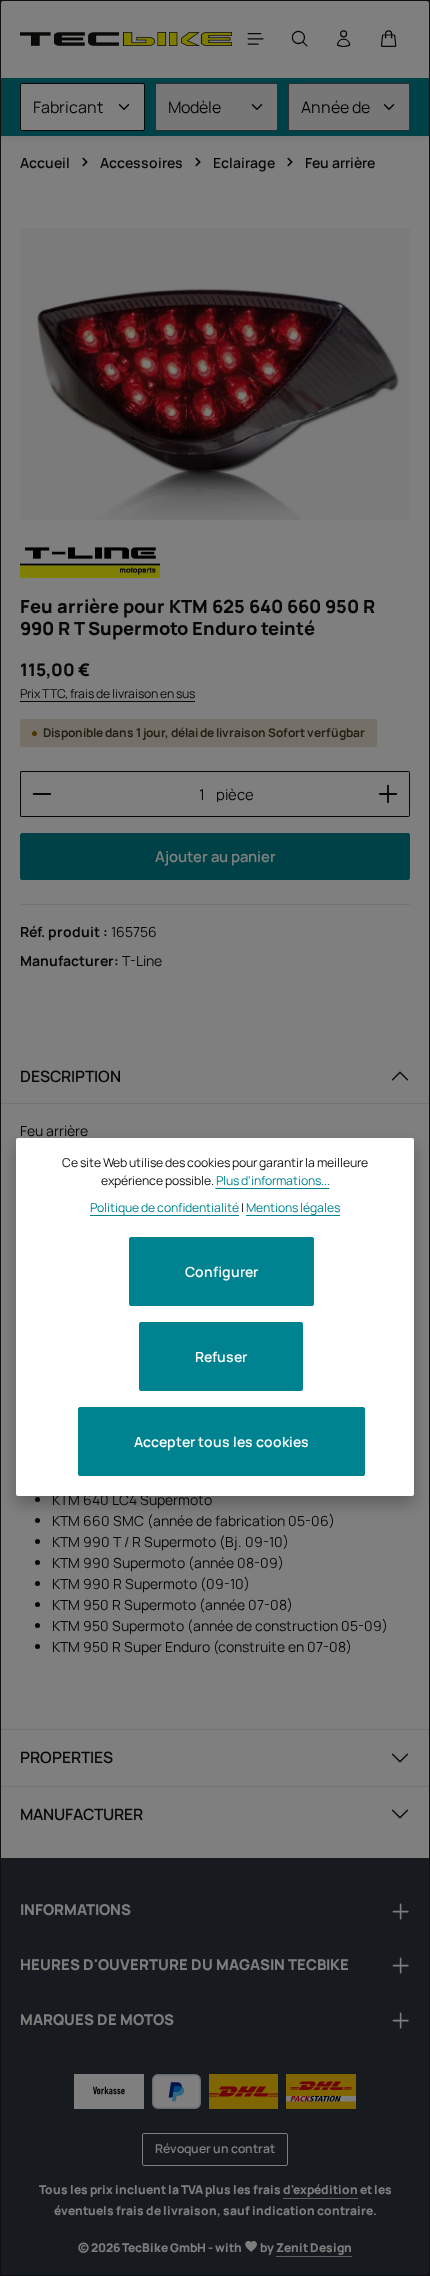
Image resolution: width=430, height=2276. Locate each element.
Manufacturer (81, 1814)
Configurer (221, 1271)
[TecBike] (126, 38)
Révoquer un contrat (215, 2148)
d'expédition (320, 2189)
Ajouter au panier (215, 856)
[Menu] (256, 39)
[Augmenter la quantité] (388, 794)
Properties (66, 1757)
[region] (215, 374)
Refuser (221, 1356)
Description (70, 1076)
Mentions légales (293, 1207)
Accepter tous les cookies (221, 1441)
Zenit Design (314, 2247)
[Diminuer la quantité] (41, 794)
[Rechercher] (300, 39)
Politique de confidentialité (164, 1207)
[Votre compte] (344, 39)
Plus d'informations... (273, 1180)
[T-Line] (90, 560)
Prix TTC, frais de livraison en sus (107, 693)
